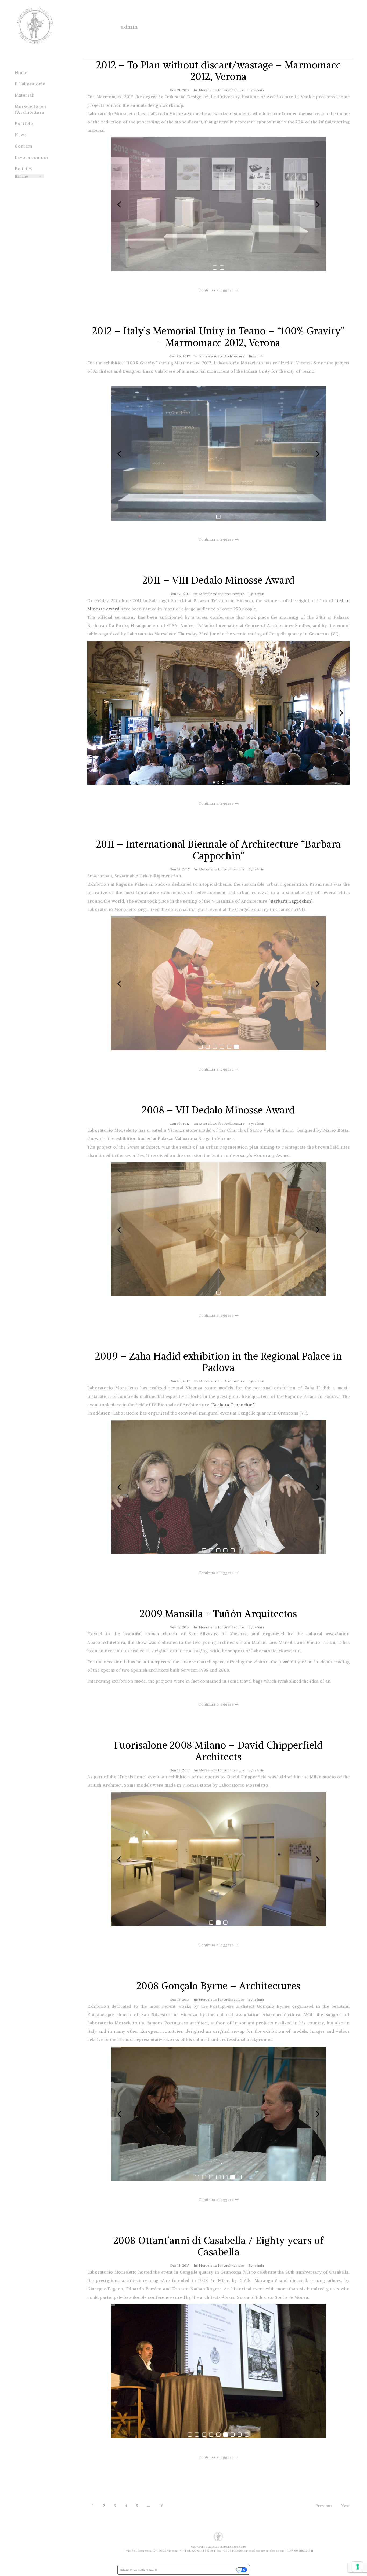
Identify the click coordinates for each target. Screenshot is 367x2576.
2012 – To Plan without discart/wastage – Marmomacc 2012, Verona (218, 71)
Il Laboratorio (30, 84)
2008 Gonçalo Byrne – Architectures (219, 1986)
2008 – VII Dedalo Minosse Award (218, 1110)
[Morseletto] (35, 30)
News (21, 135)
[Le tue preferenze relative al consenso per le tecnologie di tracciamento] (358, 2567)
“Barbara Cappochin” (290, 901)
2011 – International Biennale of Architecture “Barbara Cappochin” (219, 850)
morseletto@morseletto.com (265, 2551)
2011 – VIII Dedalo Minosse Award (219, 580)
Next (345, 2506)
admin (129, 27)
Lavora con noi (31, 157)
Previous (324, 2506)
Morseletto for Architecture (222, 90)
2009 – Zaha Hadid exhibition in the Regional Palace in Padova (218, 1362)
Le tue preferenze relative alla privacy (199, 2570)
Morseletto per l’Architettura (31, 109)
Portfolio (25, 124)
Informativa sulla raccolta (139, 2570)
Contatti (24, 146)
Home (21, 73)
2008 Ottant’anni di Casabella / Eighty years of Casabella (219, 2246)
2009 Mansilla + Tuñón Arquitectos (218, 1614)
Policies (23, 169)
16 (161, 2506)
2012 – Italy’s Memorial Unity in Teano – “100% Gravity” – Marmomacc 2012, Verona (218, 337)
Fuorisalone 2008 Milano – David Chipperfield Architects (219, 1751)
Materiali (25, 95)
